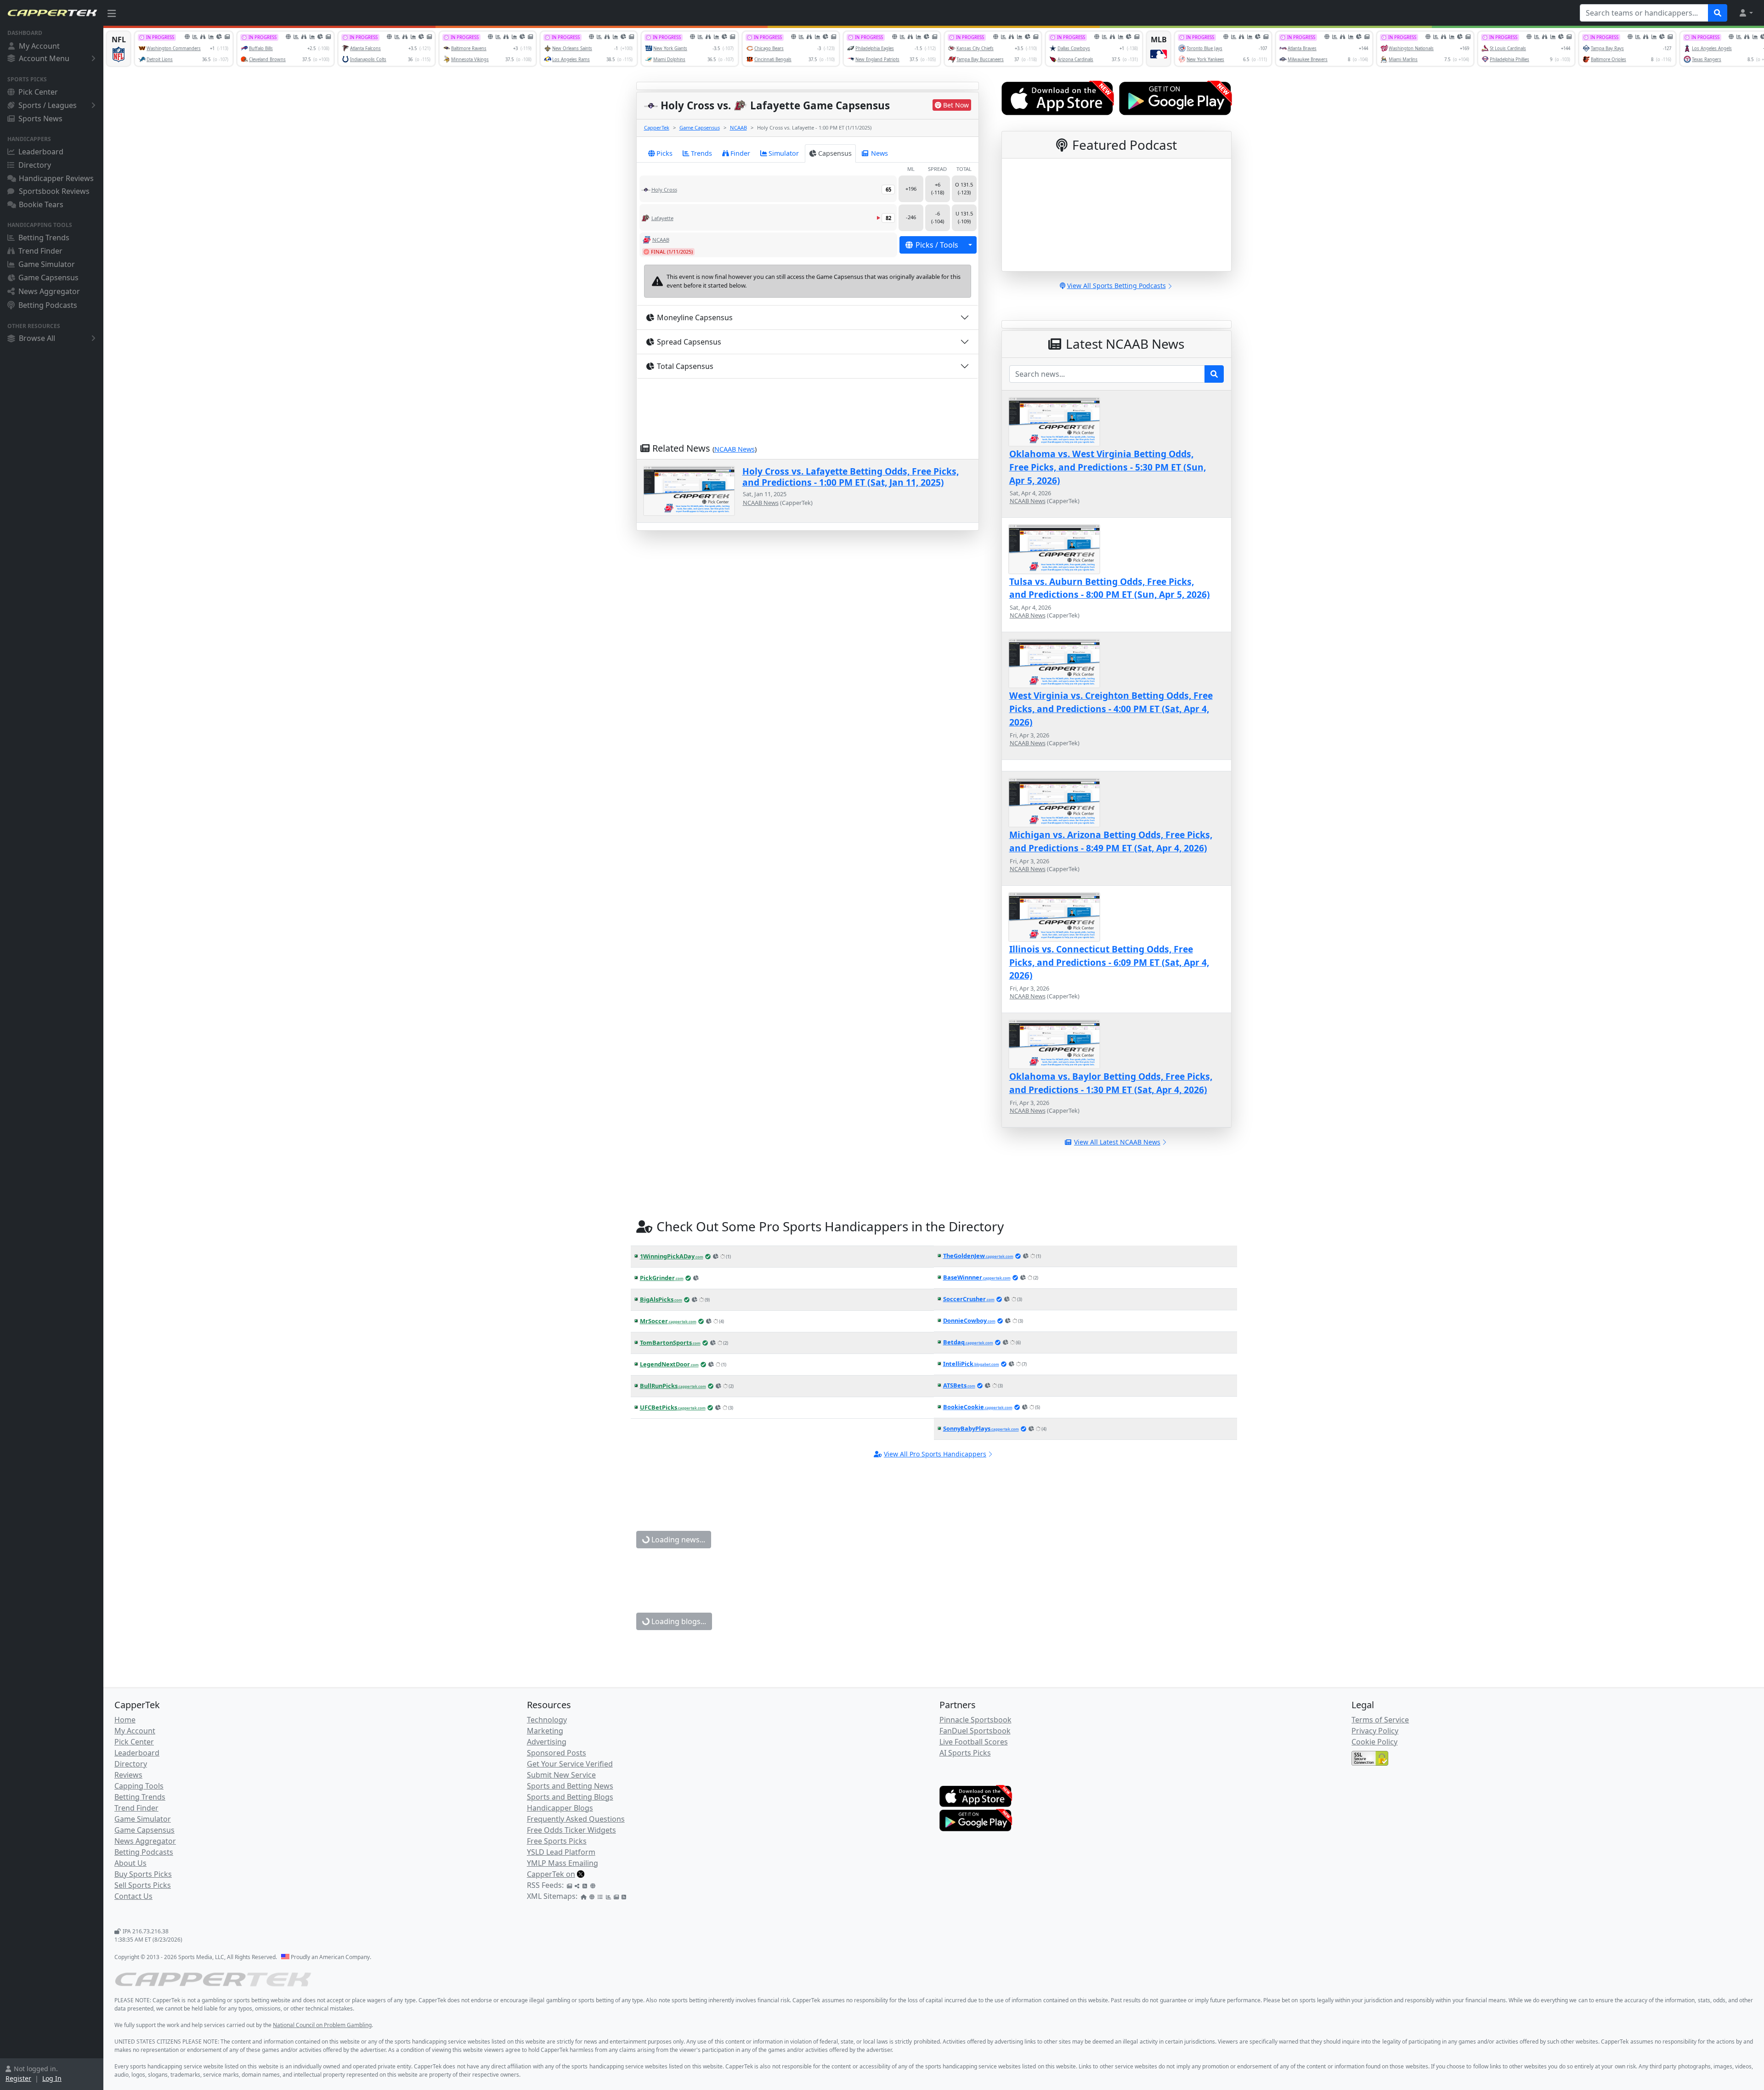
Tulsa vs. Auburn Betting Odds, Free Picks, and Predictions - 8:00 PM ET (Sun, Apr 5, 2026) (1110, 588)
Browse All (37, 338)
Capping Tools (139, 1786)
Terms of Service (1380, 1720)
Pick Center (38, 92)
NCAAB (738, 127)
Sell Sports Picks (143, 1885)
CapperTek (657, 127)
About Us (130, 1863)
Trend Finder (40, 251)
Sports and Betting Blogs (570, 1797)
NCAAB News (735, 449)
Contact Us (133, 1896)
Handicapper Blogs (560, 1808)
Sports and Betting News (570, 1786)
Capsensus (835, 153)
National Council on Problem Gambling (322, 2025)
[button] (1746, 13)
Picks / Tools (937, 245)
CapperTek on (551, 1874)
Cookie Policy (1374, 1742)
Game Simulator (47, 264)
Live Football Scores (974, 1742)
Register (18, 2078)
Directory (35, 165)
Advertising (547, 1742)
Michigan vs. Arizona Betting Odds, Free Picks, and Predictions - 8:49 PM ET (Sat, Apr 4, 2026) (1111, 841)
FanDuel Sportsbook (975, 1731)
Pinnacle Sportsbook (975, 1720)
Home (125, 1720)
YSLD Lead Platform (561, 1852)
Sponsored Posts (557, 1753)
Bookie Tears (41, 204)
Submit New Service (561, 1775)
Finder (740, 153)
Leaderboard (41, 152)
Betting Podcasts (48, 305)
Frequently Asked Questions (576, 1819)
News (879, 153)
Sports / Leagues (48, 105)
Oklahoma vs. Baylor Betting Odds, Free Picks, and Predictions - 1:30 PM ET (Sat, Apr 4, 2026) (1111, 1083)
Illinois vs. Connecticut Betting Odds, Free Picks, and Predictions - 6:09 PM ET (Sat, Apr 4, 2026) (1109, 962)
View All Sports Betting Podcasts (1117, 286)
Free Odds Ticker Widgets (571, 1830)
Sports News (40, 119)
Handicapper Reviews (56, 178)
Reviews (128, 1775)
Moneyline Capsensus (695, 317)
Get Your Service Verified (570, 1764)
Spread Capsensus (689, 342)
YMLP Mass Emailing (563, 1863)
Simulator (784, 153)
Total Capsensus (685, 366)
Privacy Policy (1375, 1731)
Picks (664, 153)
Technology (547, 1720)
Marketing (545, 1731)
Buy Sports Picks (143, 1874)
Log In (52, 2078)
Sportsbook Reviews (54, 191)
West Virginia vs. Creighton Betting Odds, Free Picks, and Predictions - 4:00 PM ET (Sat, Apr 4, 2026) (1111, 709)
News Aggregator (49, 291)
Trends (701, 153)
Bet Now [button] (956, 105)
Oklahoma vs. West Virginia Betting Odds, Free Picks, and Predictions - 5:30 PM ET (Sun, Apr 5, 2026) (1108, 467)
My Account (39, 46)
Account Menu (44, 58)
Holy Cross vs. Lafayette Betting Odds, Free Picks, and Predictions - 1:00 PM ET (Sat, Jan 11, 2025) (851, 476)
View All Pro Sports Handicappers (935, 1454)
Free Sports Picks (557, 1841)
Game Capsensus (48, 278)
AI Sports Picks (965, 1753)
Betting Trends (44, 238)
